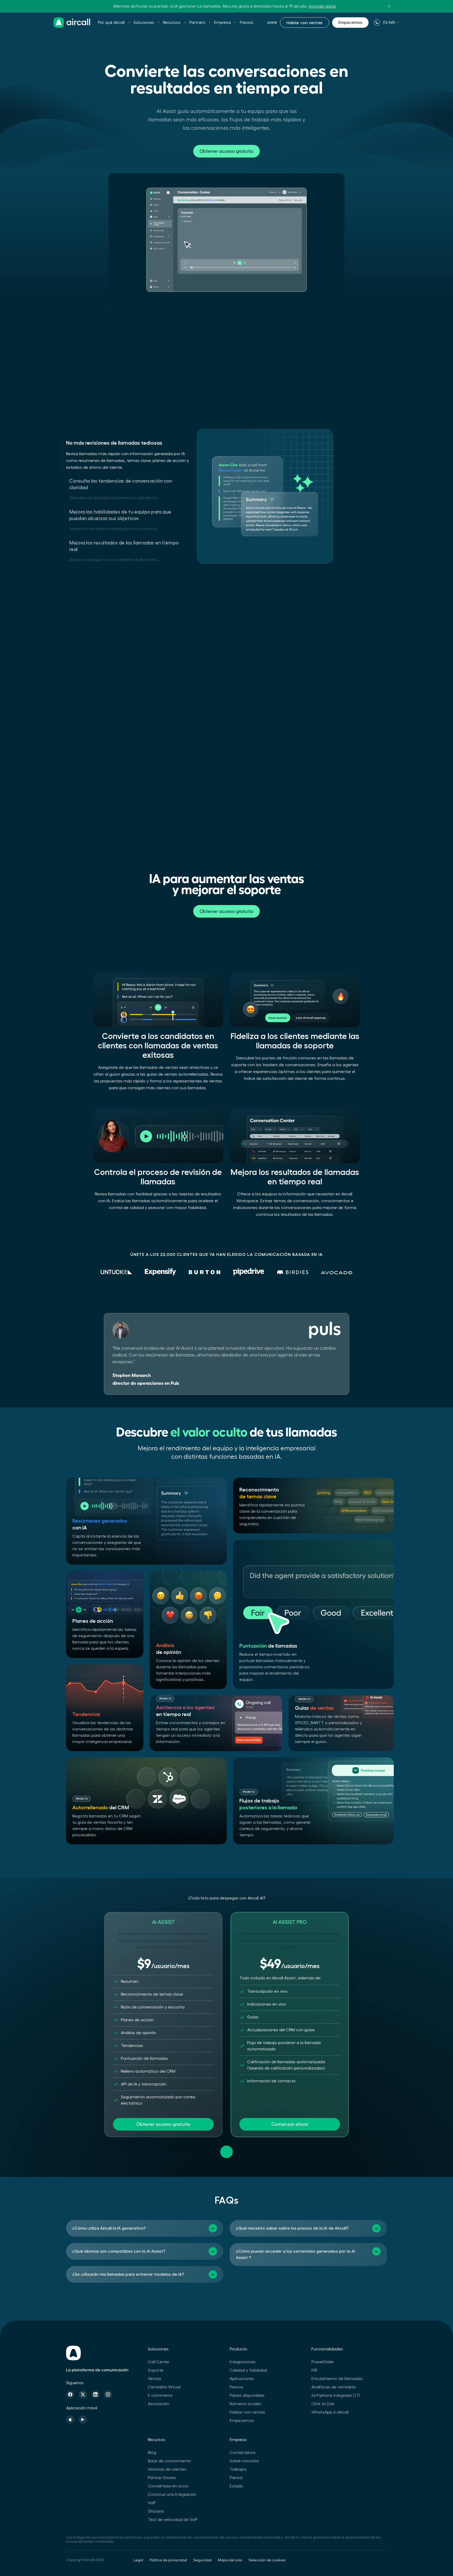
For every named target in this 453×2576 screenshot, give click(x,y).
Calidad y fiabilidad (248, 2370)
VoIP (152, 2503)
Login (272, 23)
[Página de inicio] (72, 23)
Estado (236, 2486)
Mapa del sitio (230, 2560)
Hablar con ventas (304, 23)
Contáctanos (243, 2453)
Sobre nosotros (244, 2461)
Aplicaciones (242, 2379)
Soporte (156, 2370)
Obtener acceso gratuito (226, 151)
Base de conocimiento (169, 2461)
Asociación (158, 2404)
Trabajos (238, 2469)
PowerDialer (323, 2362)
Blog (152, 2453)
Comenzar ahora (290, 2124)
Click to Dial (323, 2404)
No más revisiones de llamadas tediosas (114, 443)
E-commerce (160, 2395)
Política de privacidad (168, 2560)
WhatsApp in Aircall (330, 2412)
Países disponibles (247, 2395)
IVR (314, 2370)
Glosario (156, 2511)
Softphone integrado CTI (336, 2395)
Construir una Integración (172, 2495)
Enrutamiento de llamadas (337, 2379)
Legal (138, 2560)
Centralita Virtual (164, 2387)
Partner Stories (162, 2478)
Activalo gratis (322, 6)
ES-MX (389, 23)
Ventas (155, 2379)
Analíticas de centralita (334, 2387)
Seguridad (202, 2560)
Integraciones (243, 2362)
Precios (247, 23)
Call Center (159, 2362)
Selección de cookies (267, 2560)
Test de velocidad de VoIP (173, 2520)
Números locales (246, 2404)
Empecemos (350, 23)
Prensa (236, 2478)
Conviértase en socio (168, 2486)
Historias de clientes (167, 2469)
